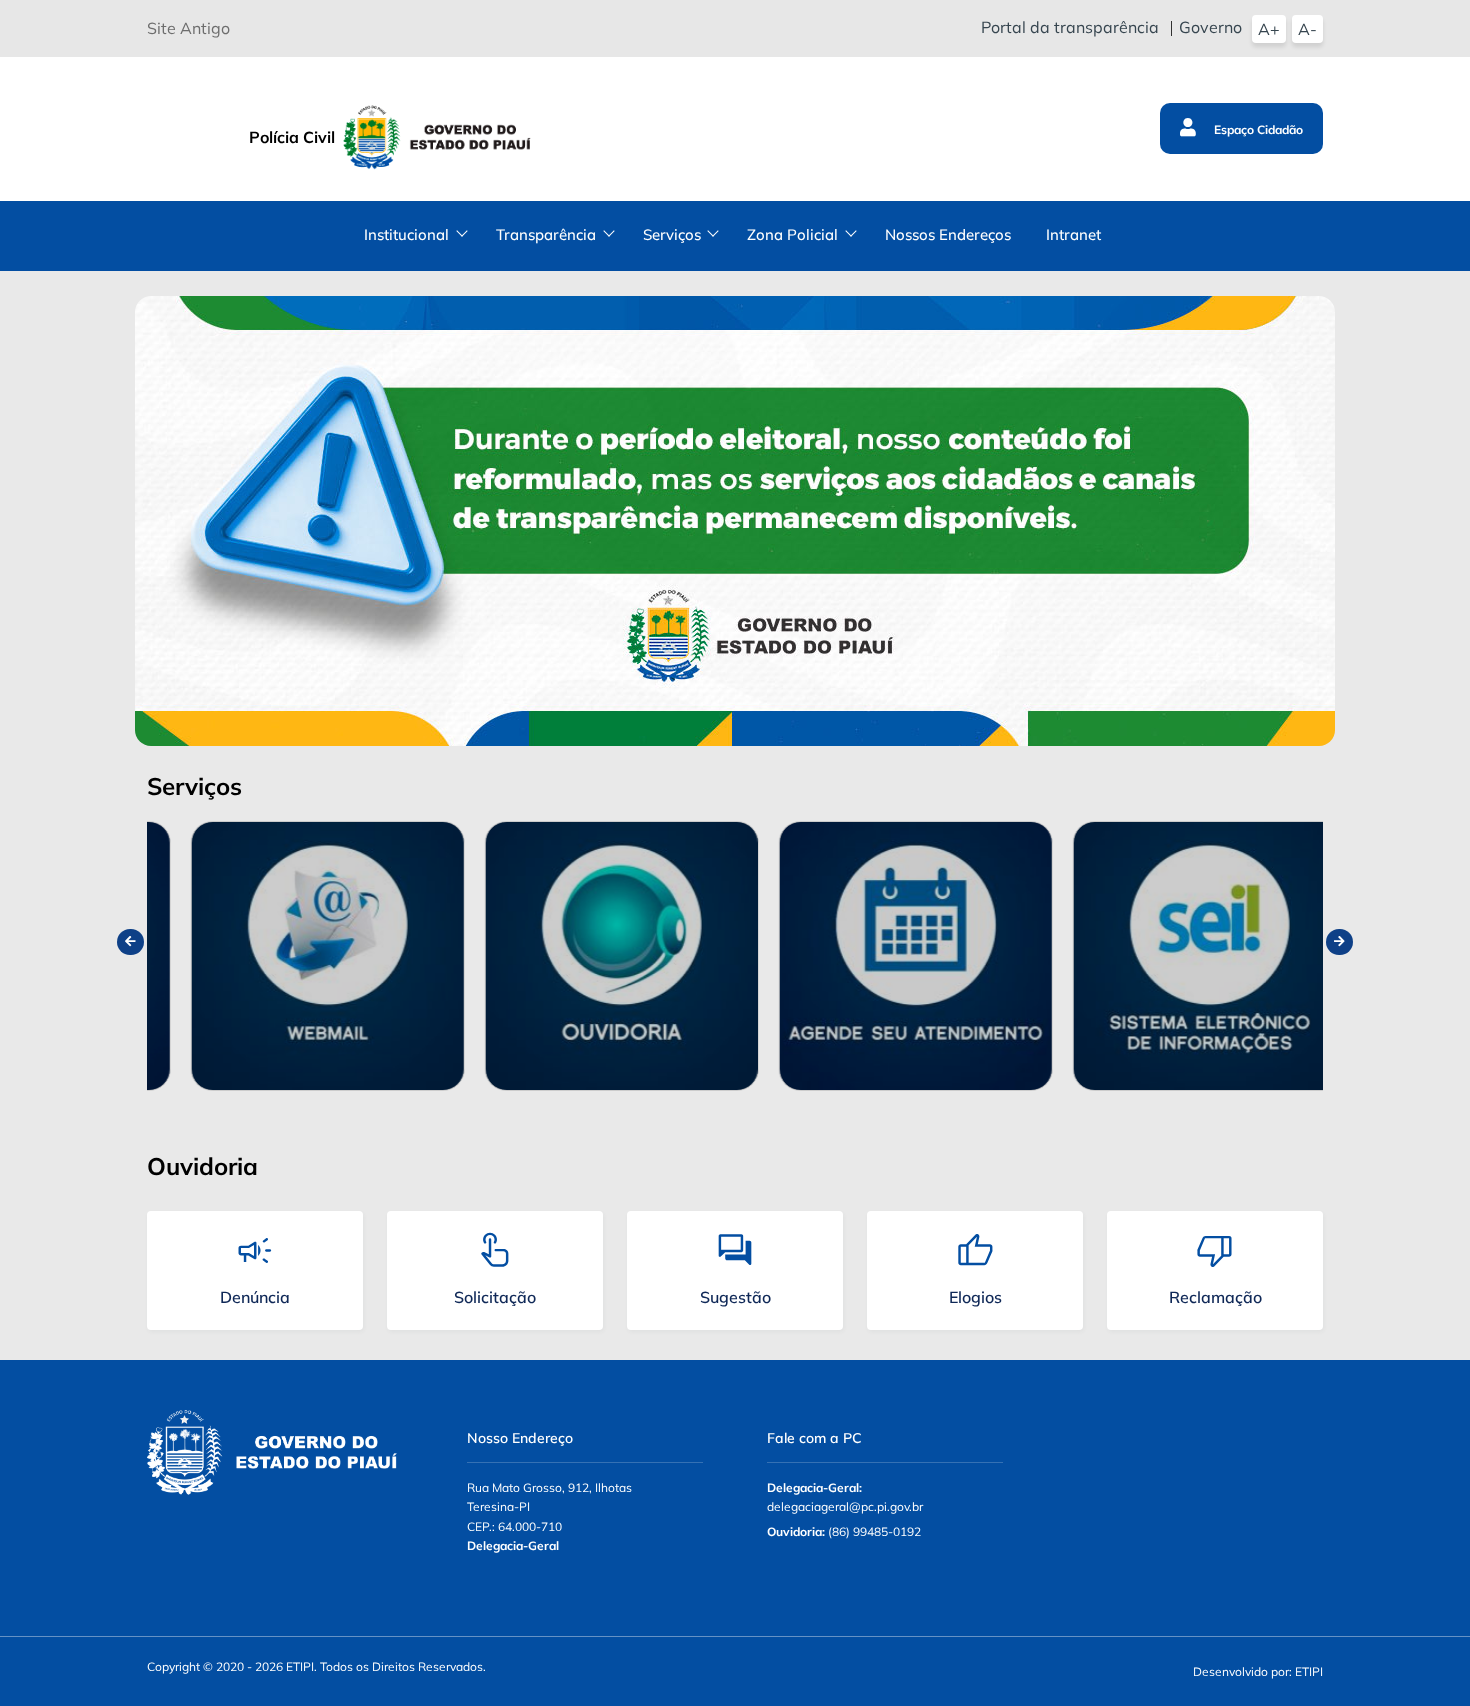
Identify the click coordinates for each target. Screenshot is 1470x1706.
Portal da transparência (1070, 27)
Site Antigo (188, 28)
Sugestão (735, 1297)
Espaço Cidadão (1257, 129)
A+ (1269, 29)
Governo (1210, 27)
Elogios (975, 1297)
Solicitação (495, 1297)
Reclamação (1215, 1297)
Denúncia (255, 1297)
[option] (294, 956)
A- (1307, 29)
